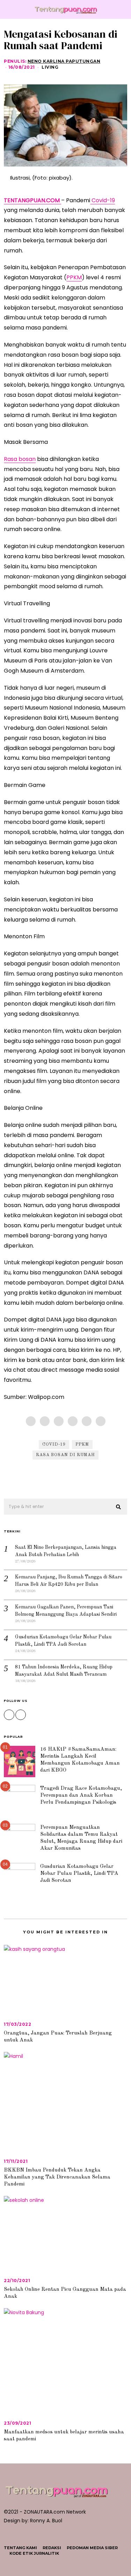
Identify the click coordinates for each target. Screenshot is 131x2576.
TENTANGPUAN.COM (32, 200)
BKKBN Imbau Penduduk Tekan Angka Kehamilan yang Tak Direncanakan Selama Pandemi (57, 2177)
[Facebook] (31, 1421)
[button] (119, 1507)
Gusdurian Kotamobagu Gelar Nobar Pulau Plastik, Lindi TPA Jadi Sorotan (79, 1873)
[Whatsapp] (87, 1421)
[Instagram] (9, 1715)
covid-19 (54, 1445)
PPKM (74, 277)
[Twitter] (59, 1421)
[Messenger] (45, 1421)
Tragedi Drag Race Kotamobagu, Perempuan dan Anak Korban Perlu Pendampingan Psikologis (81, 1795)
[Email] (101, 1421)
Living (50, 67)
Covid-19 (103, 200)
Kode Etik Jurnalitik (34, 2553)
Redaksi (52, 2548)
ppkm (82, 1445)
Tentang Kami (20, 2548)
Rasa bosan (20, 459)
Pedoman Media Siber (92, 2548)
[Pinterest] (73, 1421)
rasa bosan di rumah (65, 1455)
